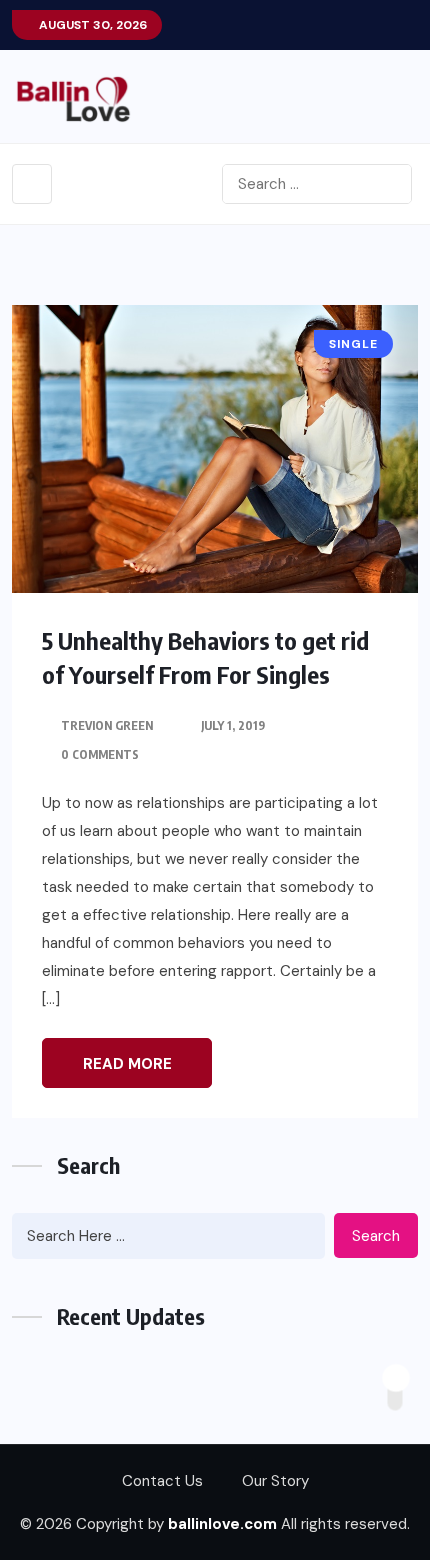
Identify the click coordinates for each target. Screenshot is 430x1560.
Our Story (275, 1481)
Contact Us (162, 1481)
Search (376, 1236)
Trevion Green (107, 725)
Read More (127, 1064)
